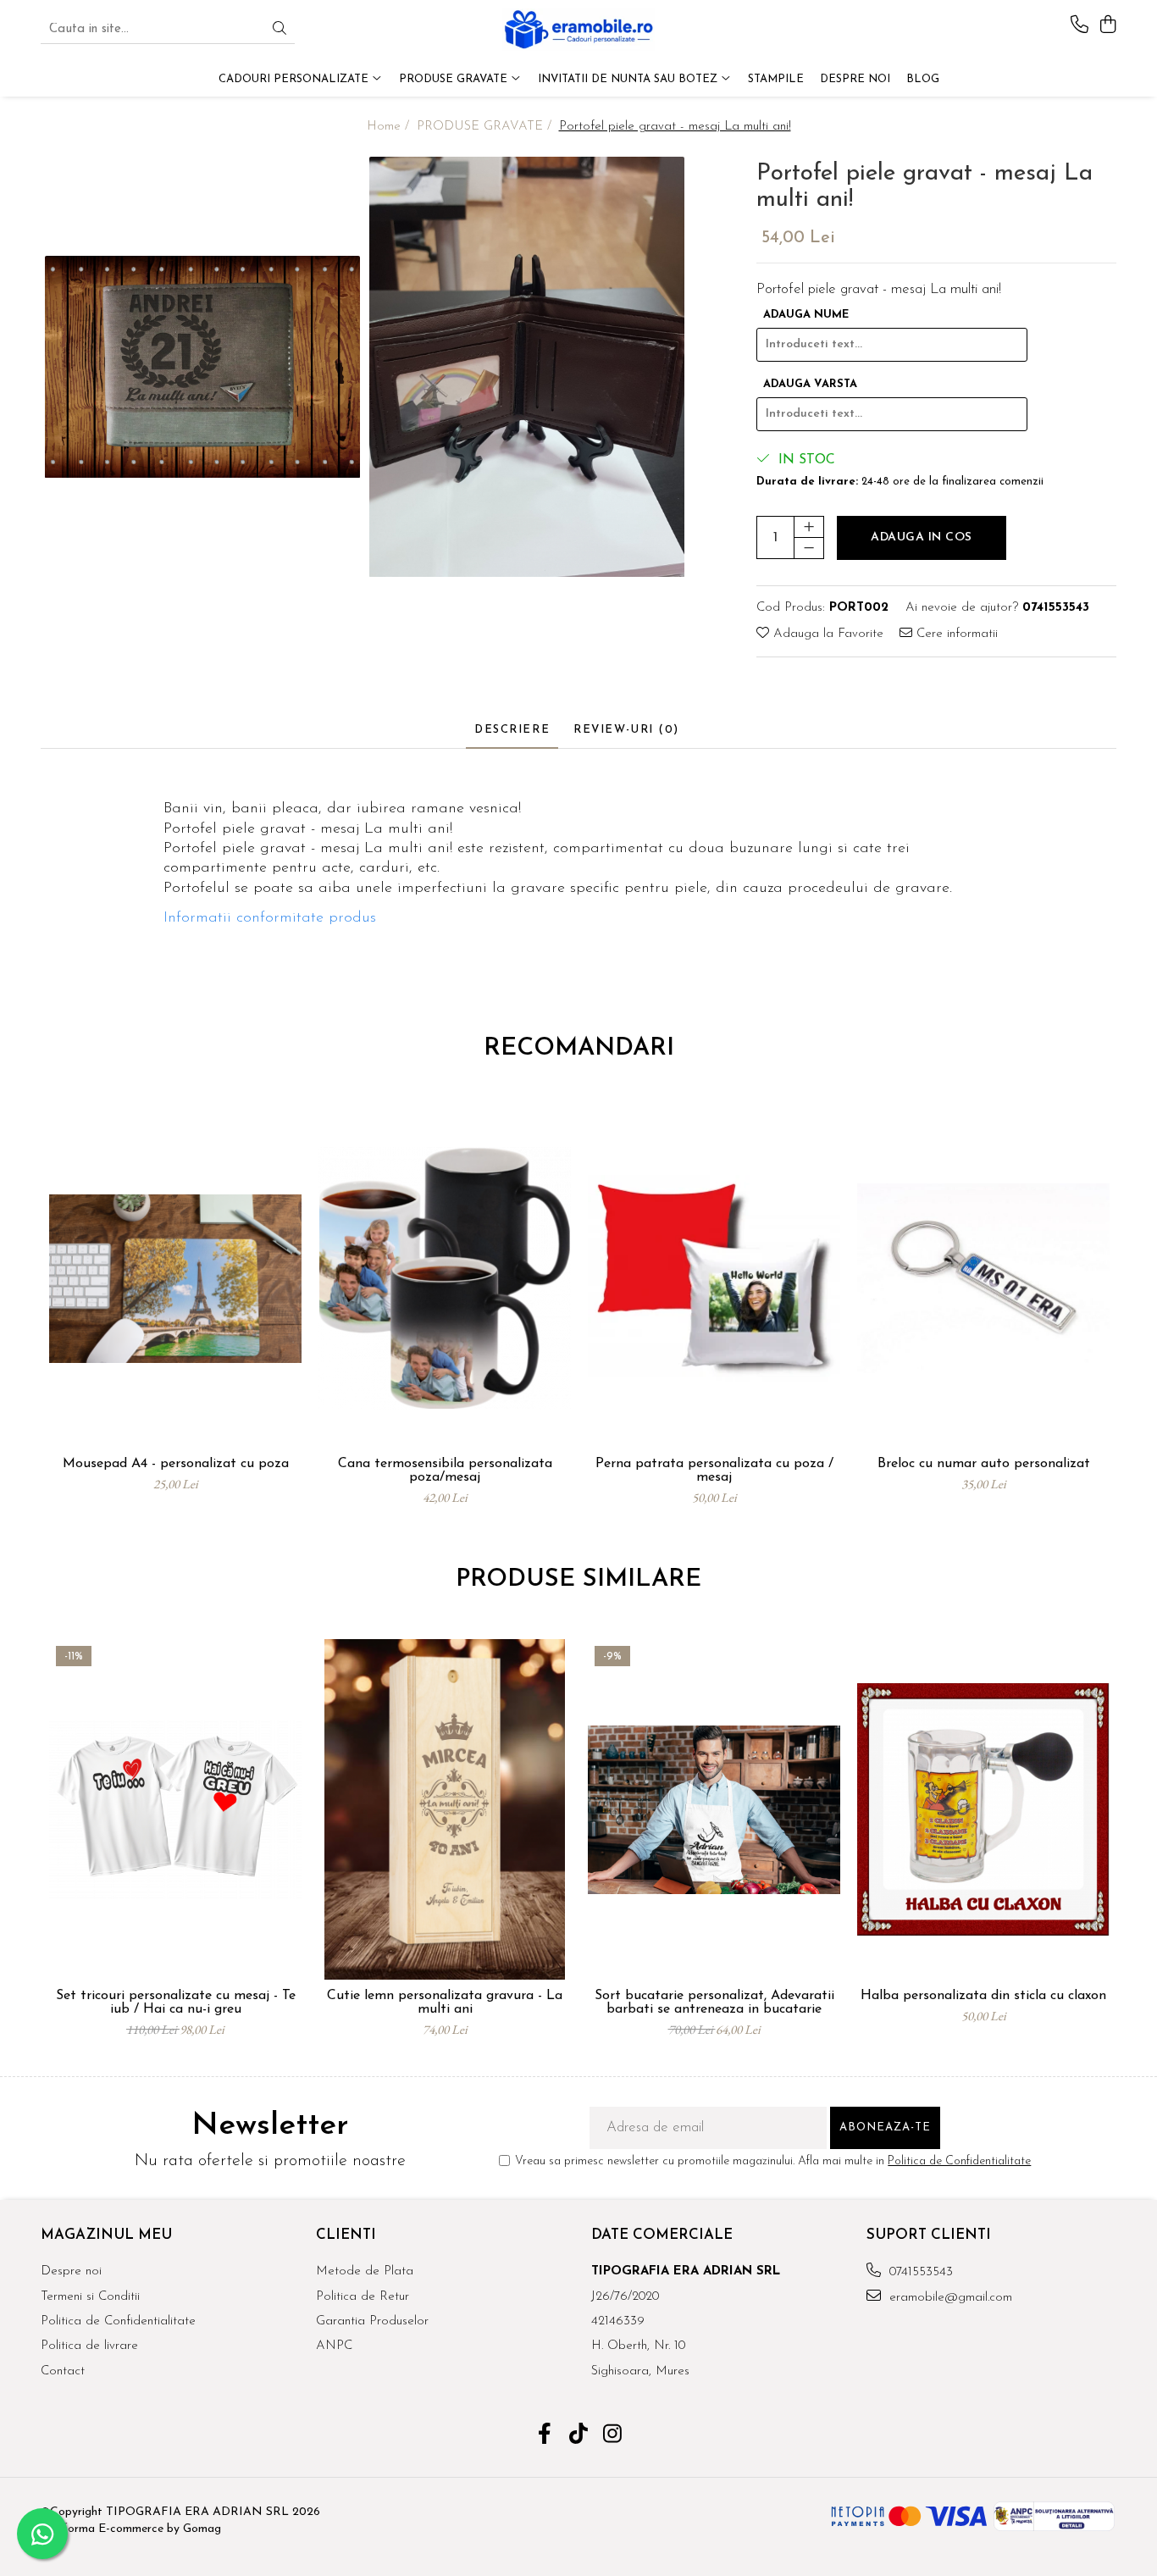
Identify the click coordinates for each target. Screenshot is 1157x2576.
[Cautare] (280, 30)
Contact (63, 2371)
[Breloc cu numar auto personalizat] (983, 1278)
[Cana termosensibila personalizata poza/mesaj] (445, 1278)
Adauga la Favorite (826, 634)
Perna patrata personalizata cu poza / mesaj (714, 1471)
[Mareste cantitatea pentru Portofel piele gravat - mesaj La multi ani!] (809, 527)
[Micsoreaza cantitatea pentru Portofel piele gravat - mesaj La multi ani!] (809, 548)
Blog (923, 79)
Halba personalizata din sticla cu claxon (983, 1996)
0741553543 (919, 2272)
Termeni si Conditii (90, 2297)
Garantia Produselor (372, 2321)
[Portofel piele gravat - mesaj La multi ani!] (203, 367)
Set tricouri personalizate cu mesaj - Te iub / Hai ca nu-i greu (176, 2003)
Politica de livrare (89, 2346)
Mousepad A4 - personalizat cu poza (176, 1464)
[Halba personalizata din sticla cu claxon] (983, 1809)
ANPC (334, 2346)
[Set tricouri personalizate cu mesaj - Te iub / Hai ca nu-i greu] (175, 1809)
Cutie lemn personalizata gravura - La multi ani (445, 2003)
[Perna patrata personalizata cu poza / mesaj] (714, 1278)
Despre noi (71, 2271)
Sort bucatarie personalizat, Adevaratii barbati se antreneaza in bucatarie (714, 2003)
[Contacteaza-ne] (1079, 26)
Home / (390, 127)
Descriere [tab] (512, 730)
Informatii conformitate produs (270, 918)
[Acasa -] (578, 30)
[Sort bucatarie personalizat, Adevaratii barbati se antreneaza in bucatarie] (714, 1809)
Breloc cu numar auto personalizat (984, 1464)
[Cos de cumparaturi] (1107, 26)
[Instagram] (613, 2436)
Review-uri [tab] (626, 730)
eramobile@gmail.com (949, 2298)
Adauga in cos (922, 537)
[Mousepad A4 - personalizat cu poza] (175, 1278)
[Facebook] (545, 2436)
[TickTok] (579, 2436)
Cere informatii (955, 634)
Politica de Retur (363, 2297)
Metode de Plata (365, 2271)
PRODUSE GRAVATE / (486, 127)
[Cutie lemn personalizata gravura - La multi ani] (445, 1809)
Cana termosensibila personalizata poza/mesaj (445, 1471)
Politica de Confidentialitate (959, 2161)
